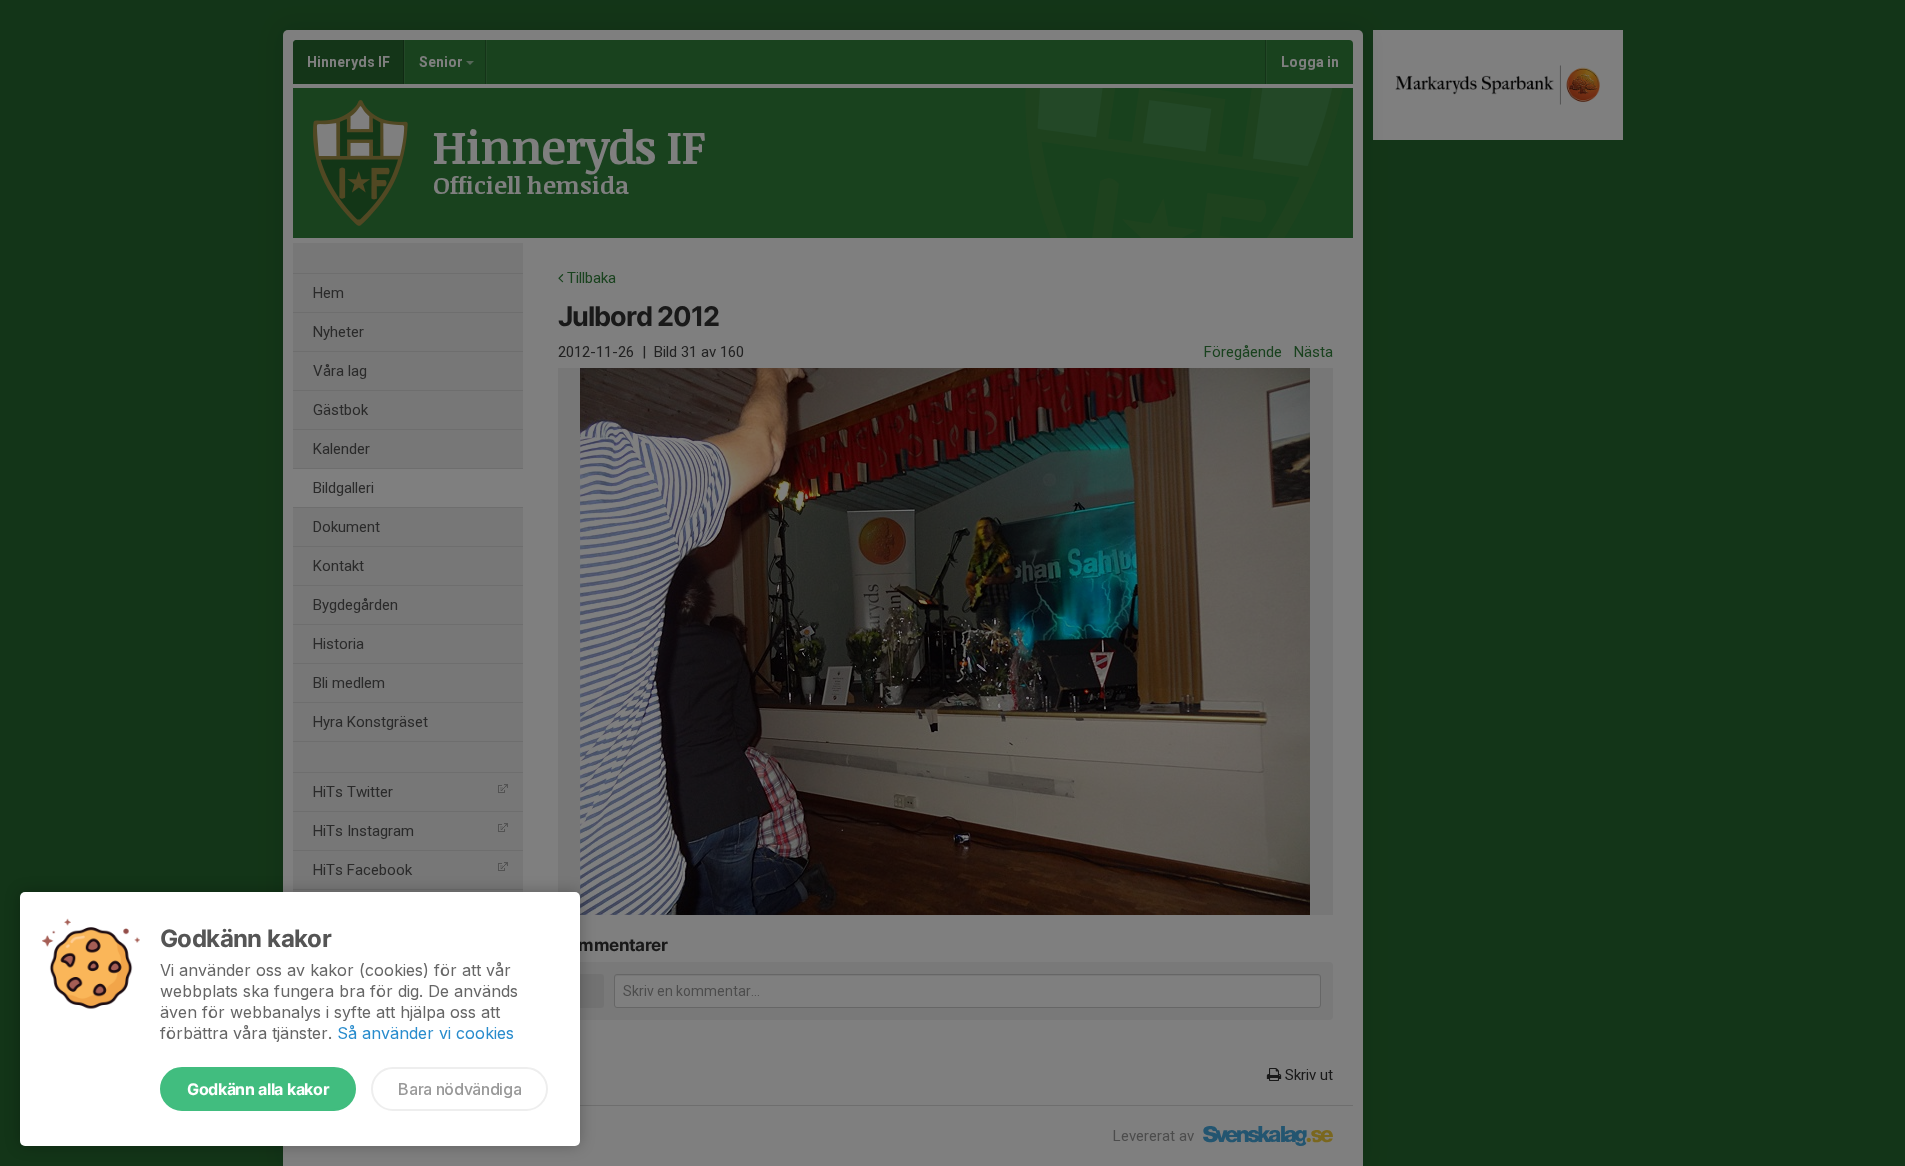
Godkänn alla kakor (258, 1089)
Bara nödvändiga (459, 1089)
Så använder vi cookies (425, 1033)
